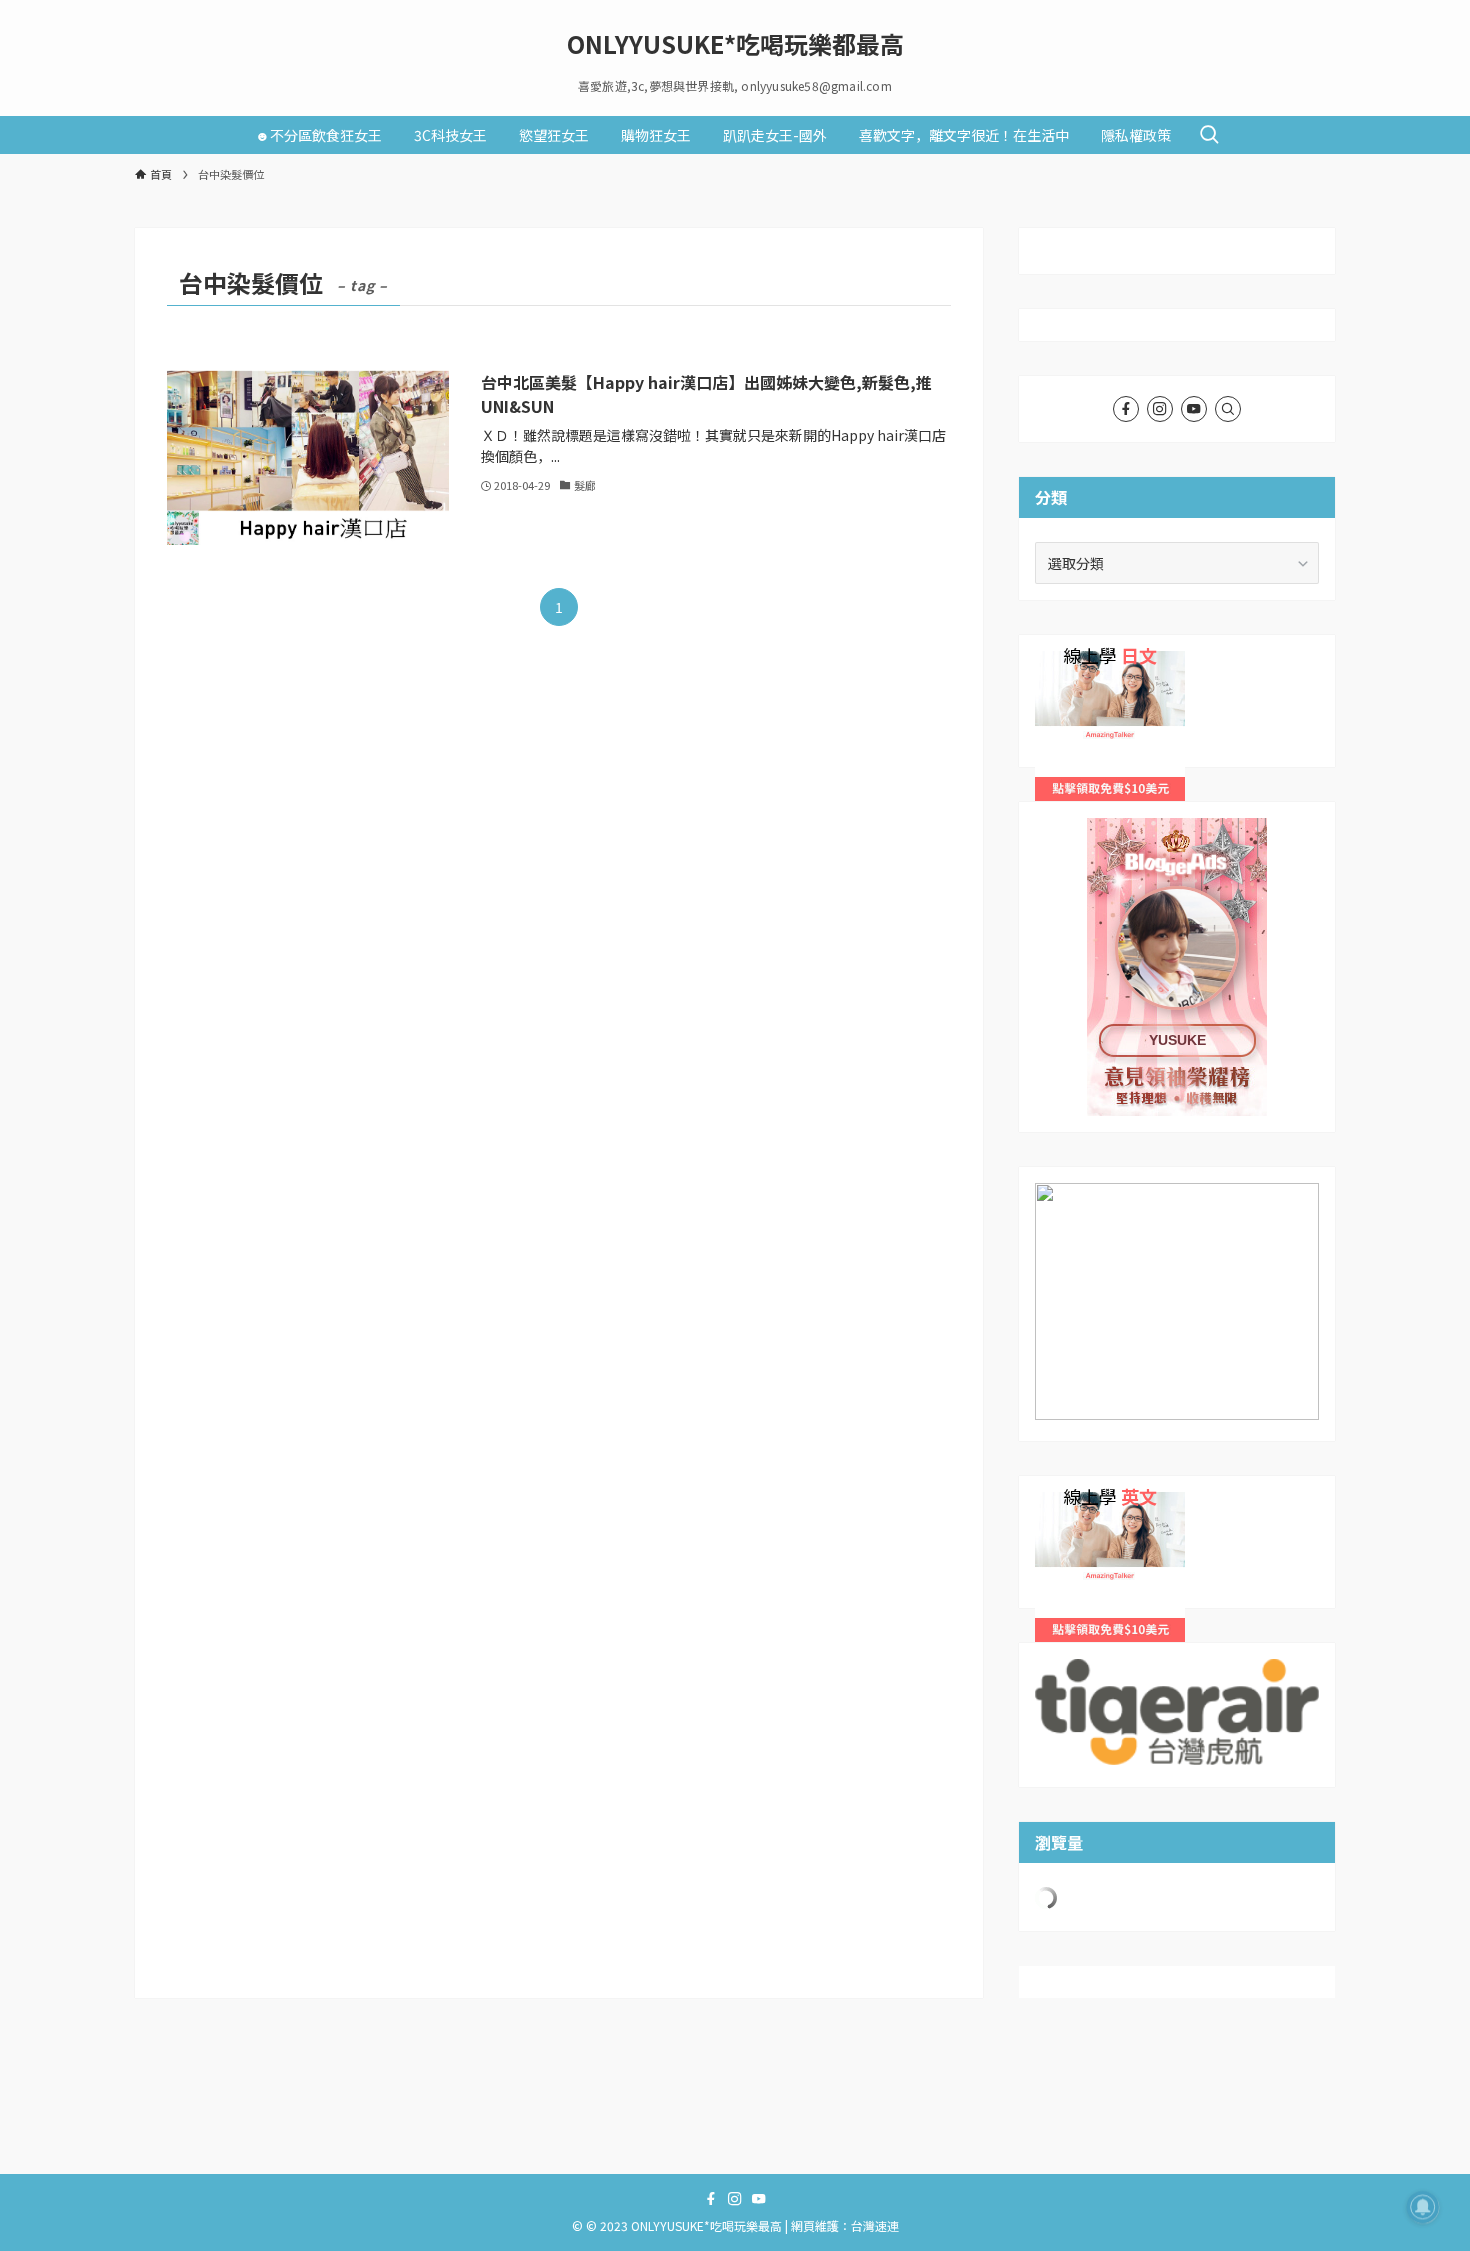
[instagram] (1160, 409)
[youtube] (1194, 409)
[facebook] (1126, 409)
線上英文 (1063, 1503)
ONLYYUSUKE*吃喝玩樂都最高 (735, 44)
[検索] (1228, 409)
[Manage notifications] (1423, 2207)
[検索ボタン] (1209, 135)
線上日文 (1063, 662)
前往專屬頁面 (1177, 967)
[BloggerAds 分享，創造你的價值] (1177, 879)
